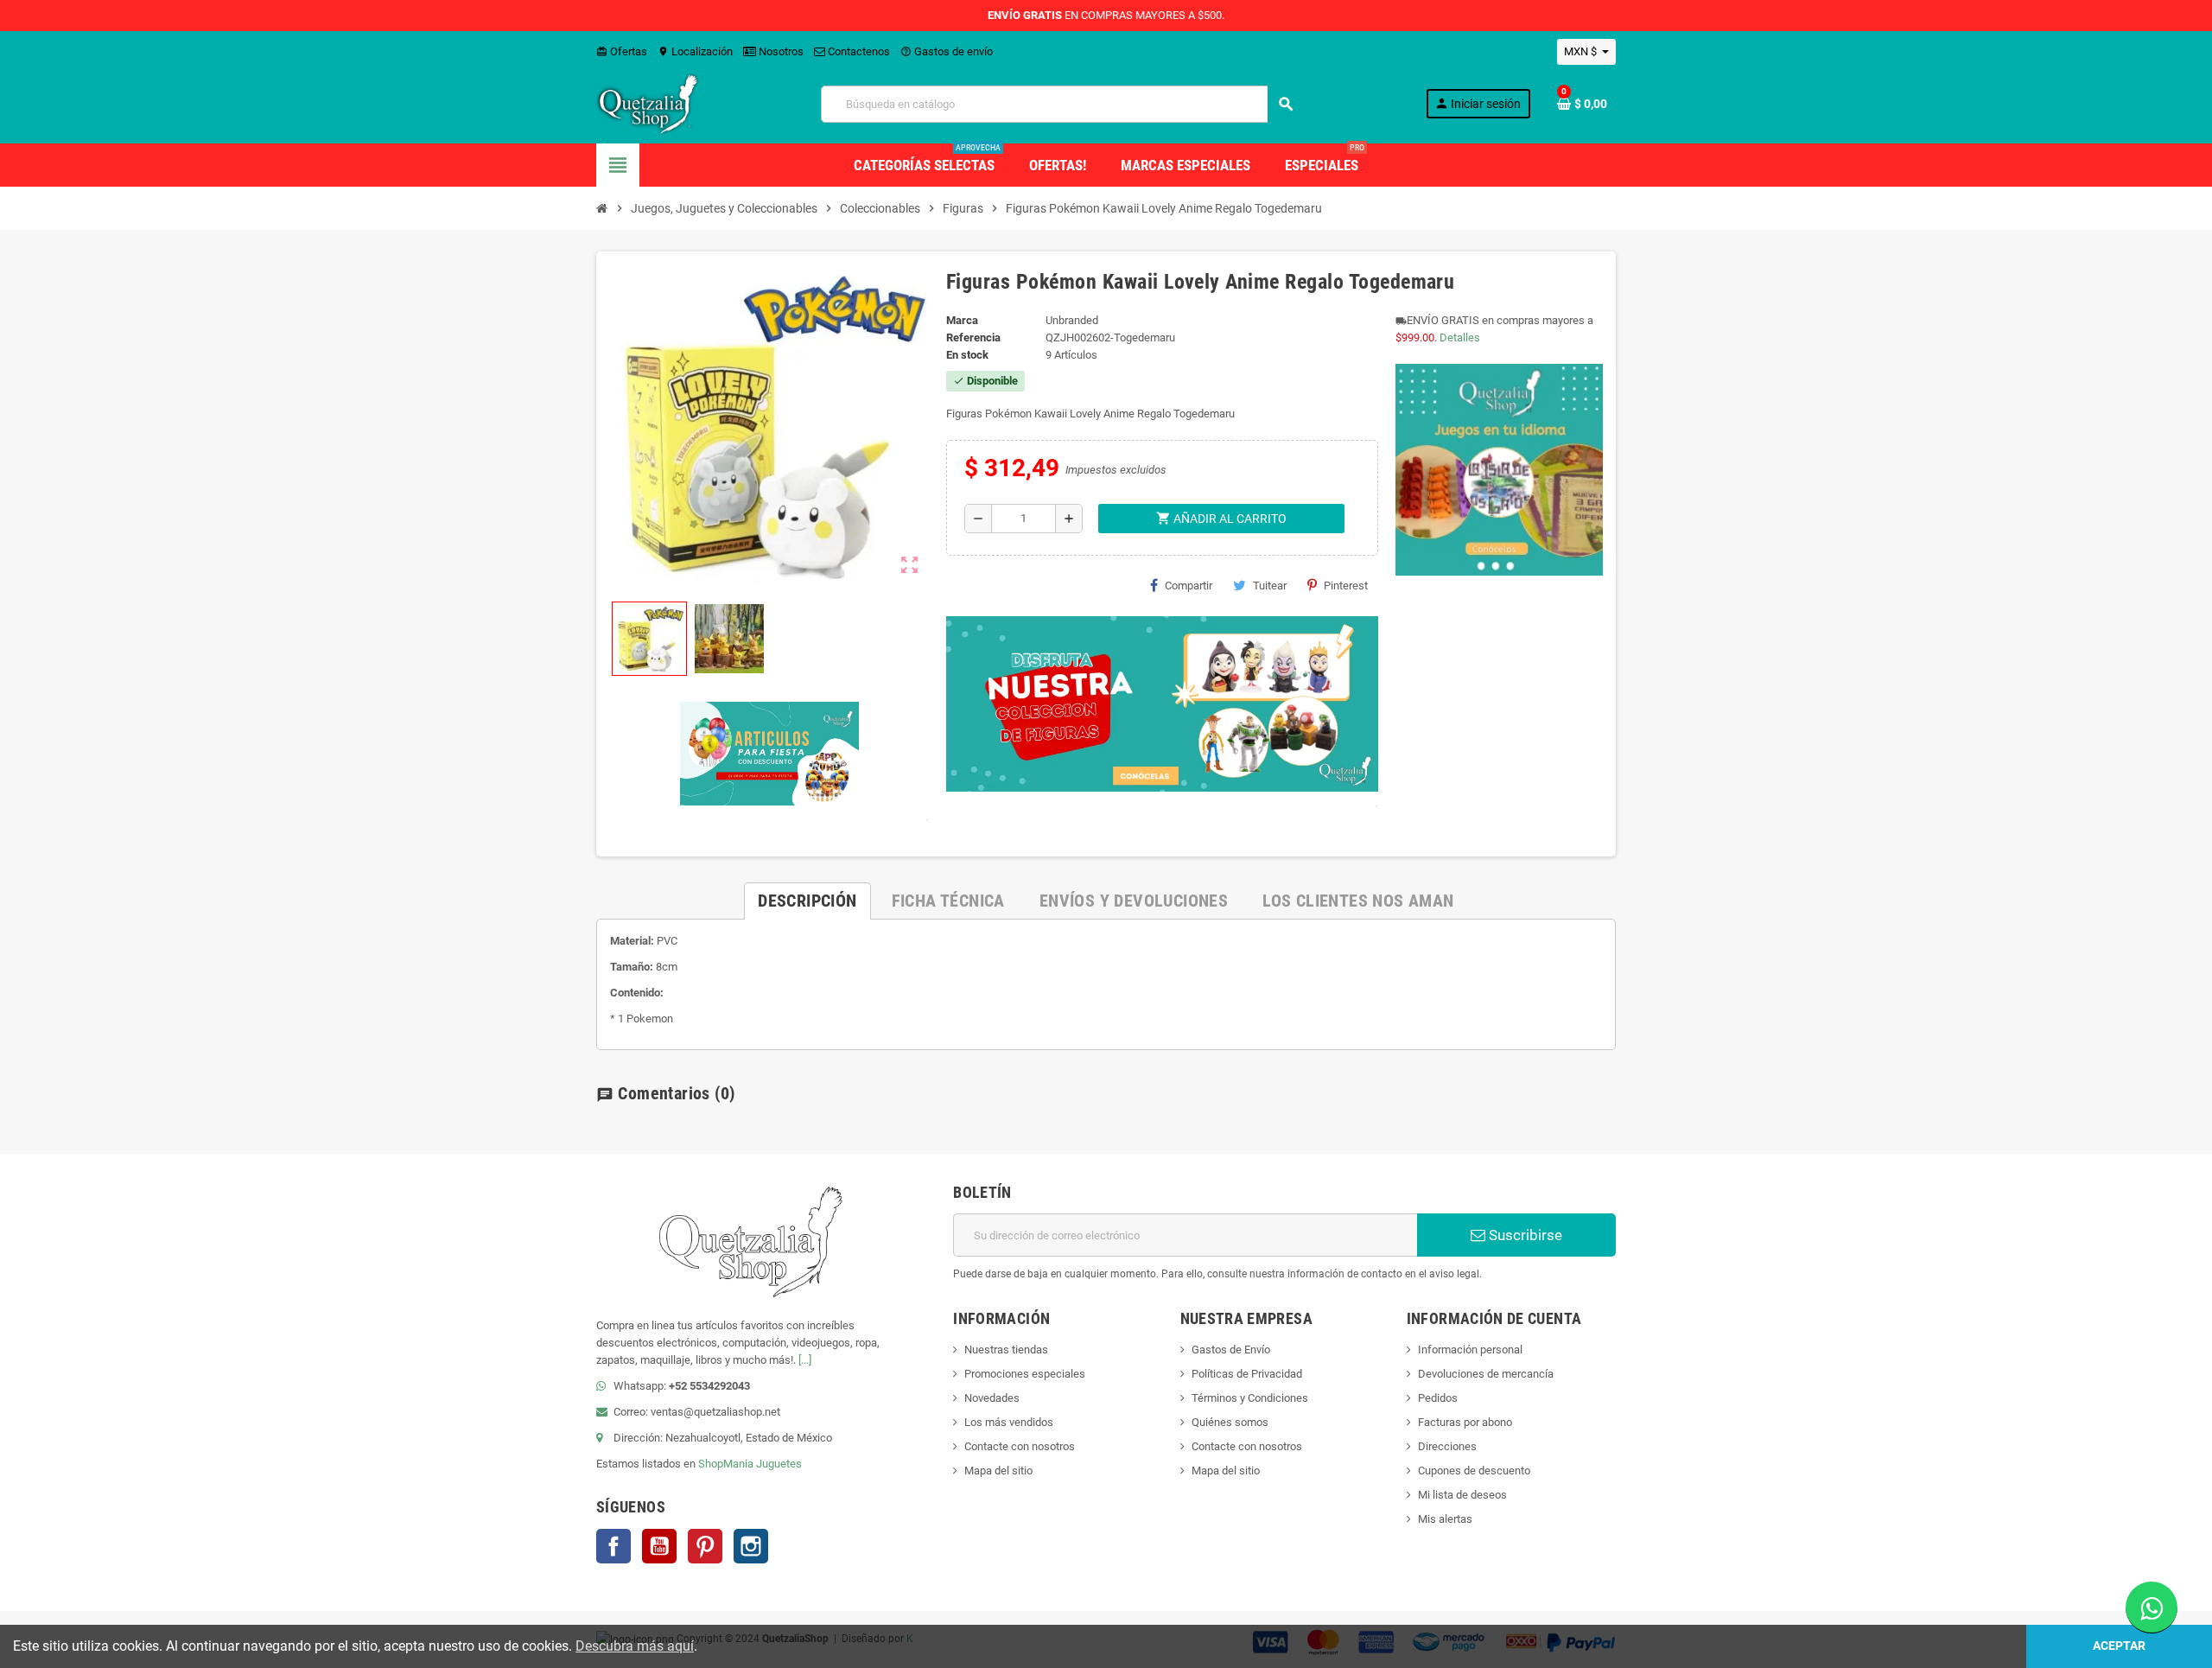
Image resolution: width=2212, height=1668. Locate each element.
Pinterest (1346, 586)
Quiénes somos (1230, 1422)
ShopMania (726, 1464)
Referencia (973, 337)
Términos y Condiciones (1250, 1398)
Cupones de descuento (1474, 1471)
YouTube (659, 1546)
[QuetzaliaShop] (648, 103)
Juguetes (779, 1464)
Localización (695, 51)
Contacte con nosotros (1020, 1446)
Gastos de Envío (1231, 1350)
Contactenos (858, 51)
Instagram (751, 1546)
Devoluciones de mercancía (1486, 1374)
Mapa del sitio (998, 1471)
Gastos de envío (947, 51)
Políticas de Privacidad (1247, 1374)
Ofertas (622, 51)
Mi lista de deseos (1462, 1495)
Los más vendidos (1009, 1422)
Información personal (1470, 1350)
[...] (805, 1360)
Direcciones (1447, 1446)
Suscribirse (1524, 1235)
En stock (967, 355)
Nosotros (780, 51)
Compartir (1189, 586)
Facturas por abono (1465, 1422)
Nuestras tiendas (1006, 1350)
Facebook (613, 1546)
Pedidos (1438, 1398)
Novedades (992, 1398)
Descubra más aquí (635, 1646)
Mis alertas (1445, 1519)
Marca (962, 320)
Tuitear (1270, 586)
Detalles (1460, 337)
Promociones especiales (1025, 1374)
